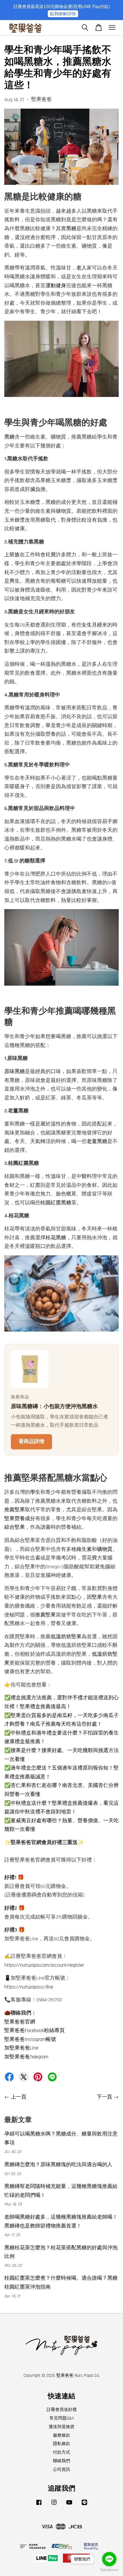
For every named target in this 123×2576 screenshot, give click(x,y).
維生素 (84, 1549)
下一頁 (104, 2097)
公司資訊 (61, 2470)
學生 (35, 1492)
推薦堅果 (15, 1510)
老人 (82, 268)
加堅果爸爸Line (21, 2048)
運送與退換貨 (61, 2427)
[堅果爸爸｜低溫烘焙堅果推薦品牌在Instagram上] (54, 2505)
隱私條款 (61, 2444)
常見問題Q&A (62, 2418)
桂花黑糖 (56, 1238)
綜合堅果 (15, 1527)
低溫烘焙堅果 (66, 1637)
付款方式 (61, 2452)
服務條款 (61, 2435)
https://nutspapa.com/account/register (44, 1965)
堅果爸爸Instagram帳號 (30, 2039)
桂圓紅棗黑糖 (56, 1203)
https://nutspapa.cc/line (29, 1987)
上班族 (12, 555)
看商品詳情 (31, 1441)
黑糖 (71, 229)
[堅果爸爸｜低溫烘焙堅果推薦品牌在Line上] (84, 2505)
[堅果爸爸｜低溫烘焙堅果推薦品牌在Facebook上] (39, 2505)
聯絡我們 (61, 2461)
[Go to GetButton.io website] (109, 2570)
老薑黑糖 (97, 1141)
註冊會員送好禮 (62, 2410)
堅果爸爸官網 (20, 2022)
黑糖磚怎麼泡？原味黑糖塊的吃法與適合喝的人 (58, 2165)
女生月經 (92, 625)
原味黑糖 (15, 1071)
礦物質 (105, 1549)
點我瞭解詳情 (63, 14)
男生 (15, 581)
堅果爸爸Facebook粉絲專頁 (34, 2030)
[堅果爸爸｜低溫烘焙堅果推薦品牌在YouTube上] (69, 2505)
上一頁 (19, 2097)
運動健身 (56, 286)
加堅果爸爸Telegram (26, 2057)
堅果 (97, 1597)
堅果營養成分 (20, 1519)
